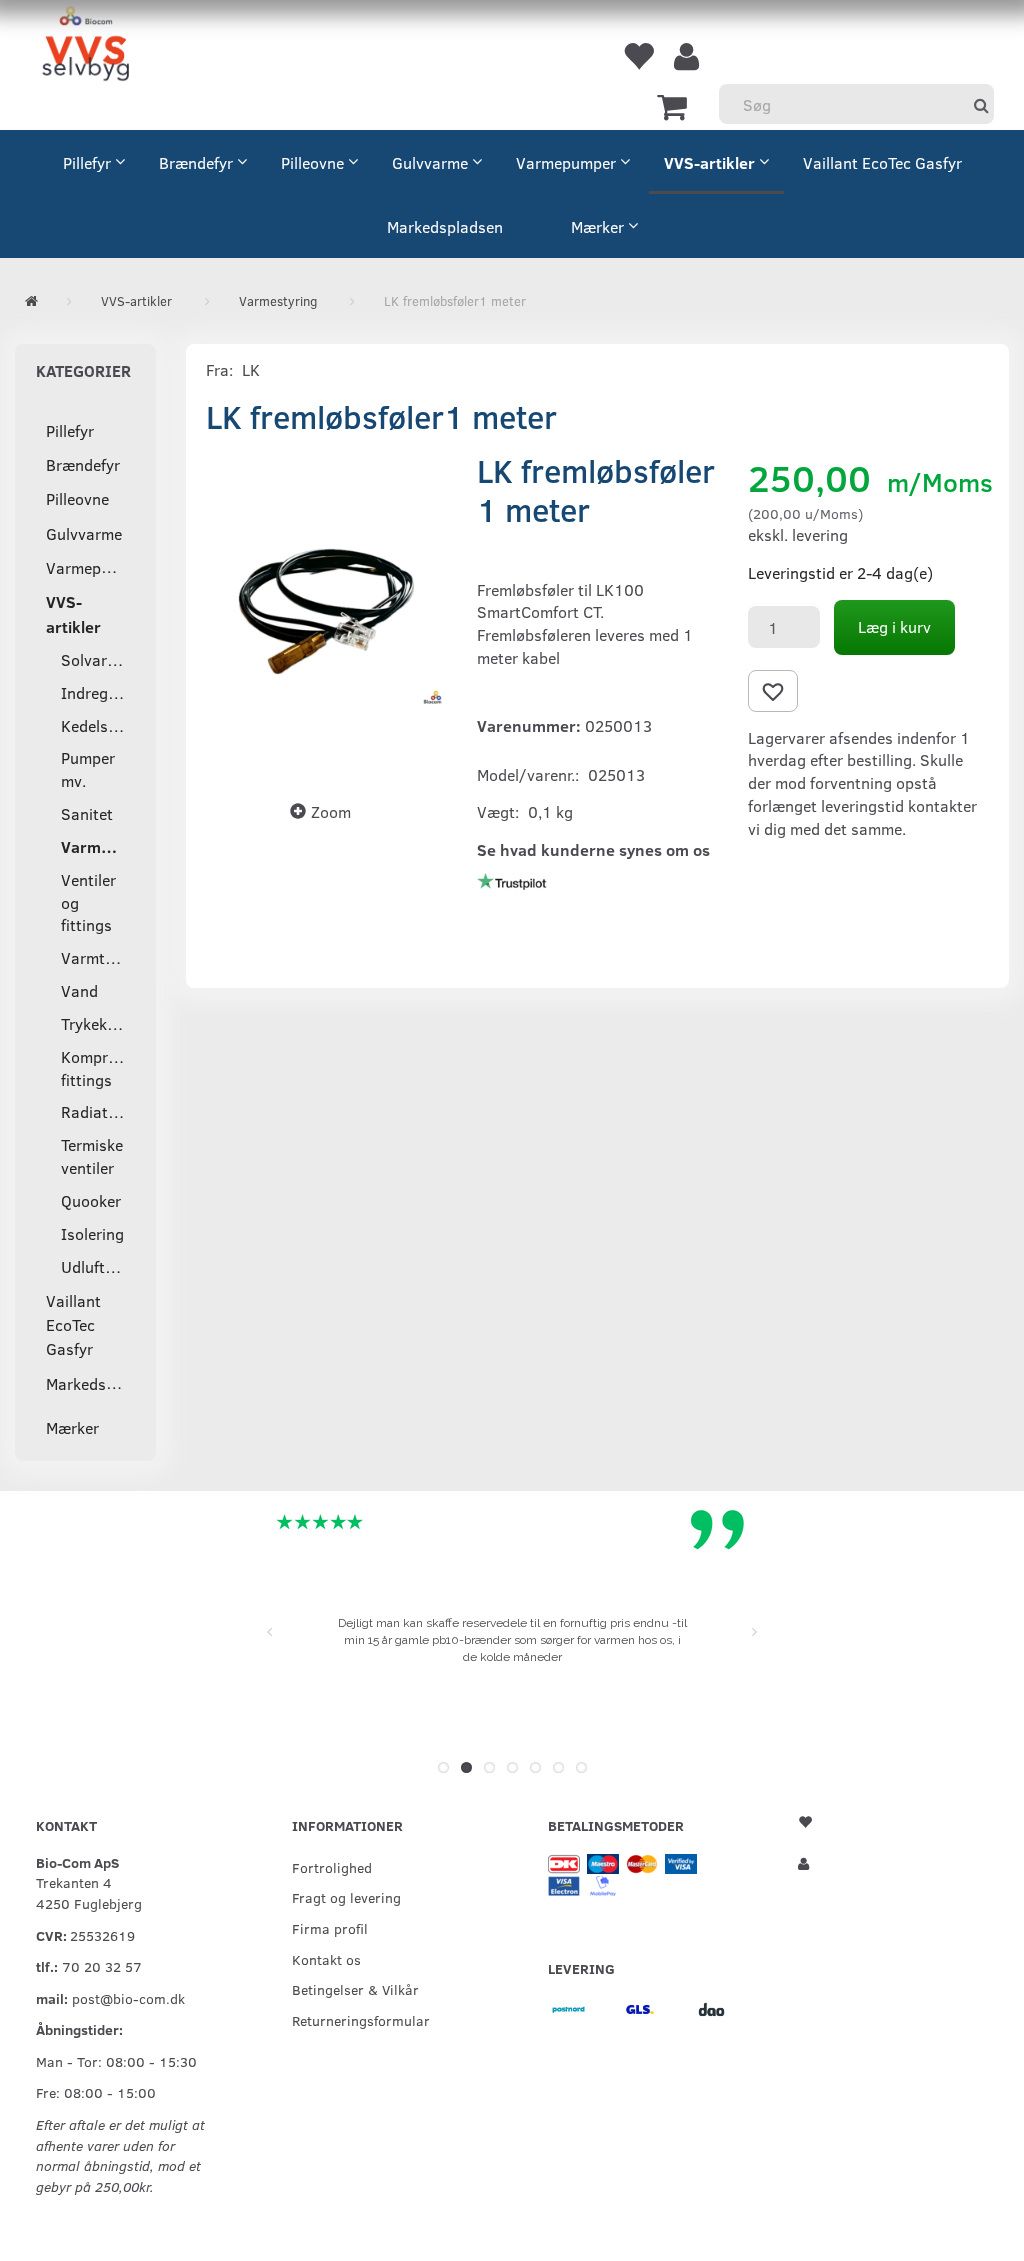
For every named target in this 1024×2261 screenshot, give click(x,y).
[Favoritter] (638, 55)
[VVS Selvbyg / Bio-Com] (85, 46)
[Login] (686, 55)
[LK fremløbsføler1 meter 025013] (326, 611)
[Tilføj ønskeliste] (773, 691)
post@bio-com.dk (128, 1998)
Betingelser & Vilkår (355, 1989)
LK (251, 369)
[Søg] (981, 104)
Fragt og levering (346, 1897)
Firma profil (330, 1928)
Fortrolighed (332, 1867)
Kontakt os (326, 1959)
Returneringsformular (361, 2020)
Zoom (331, 811)
